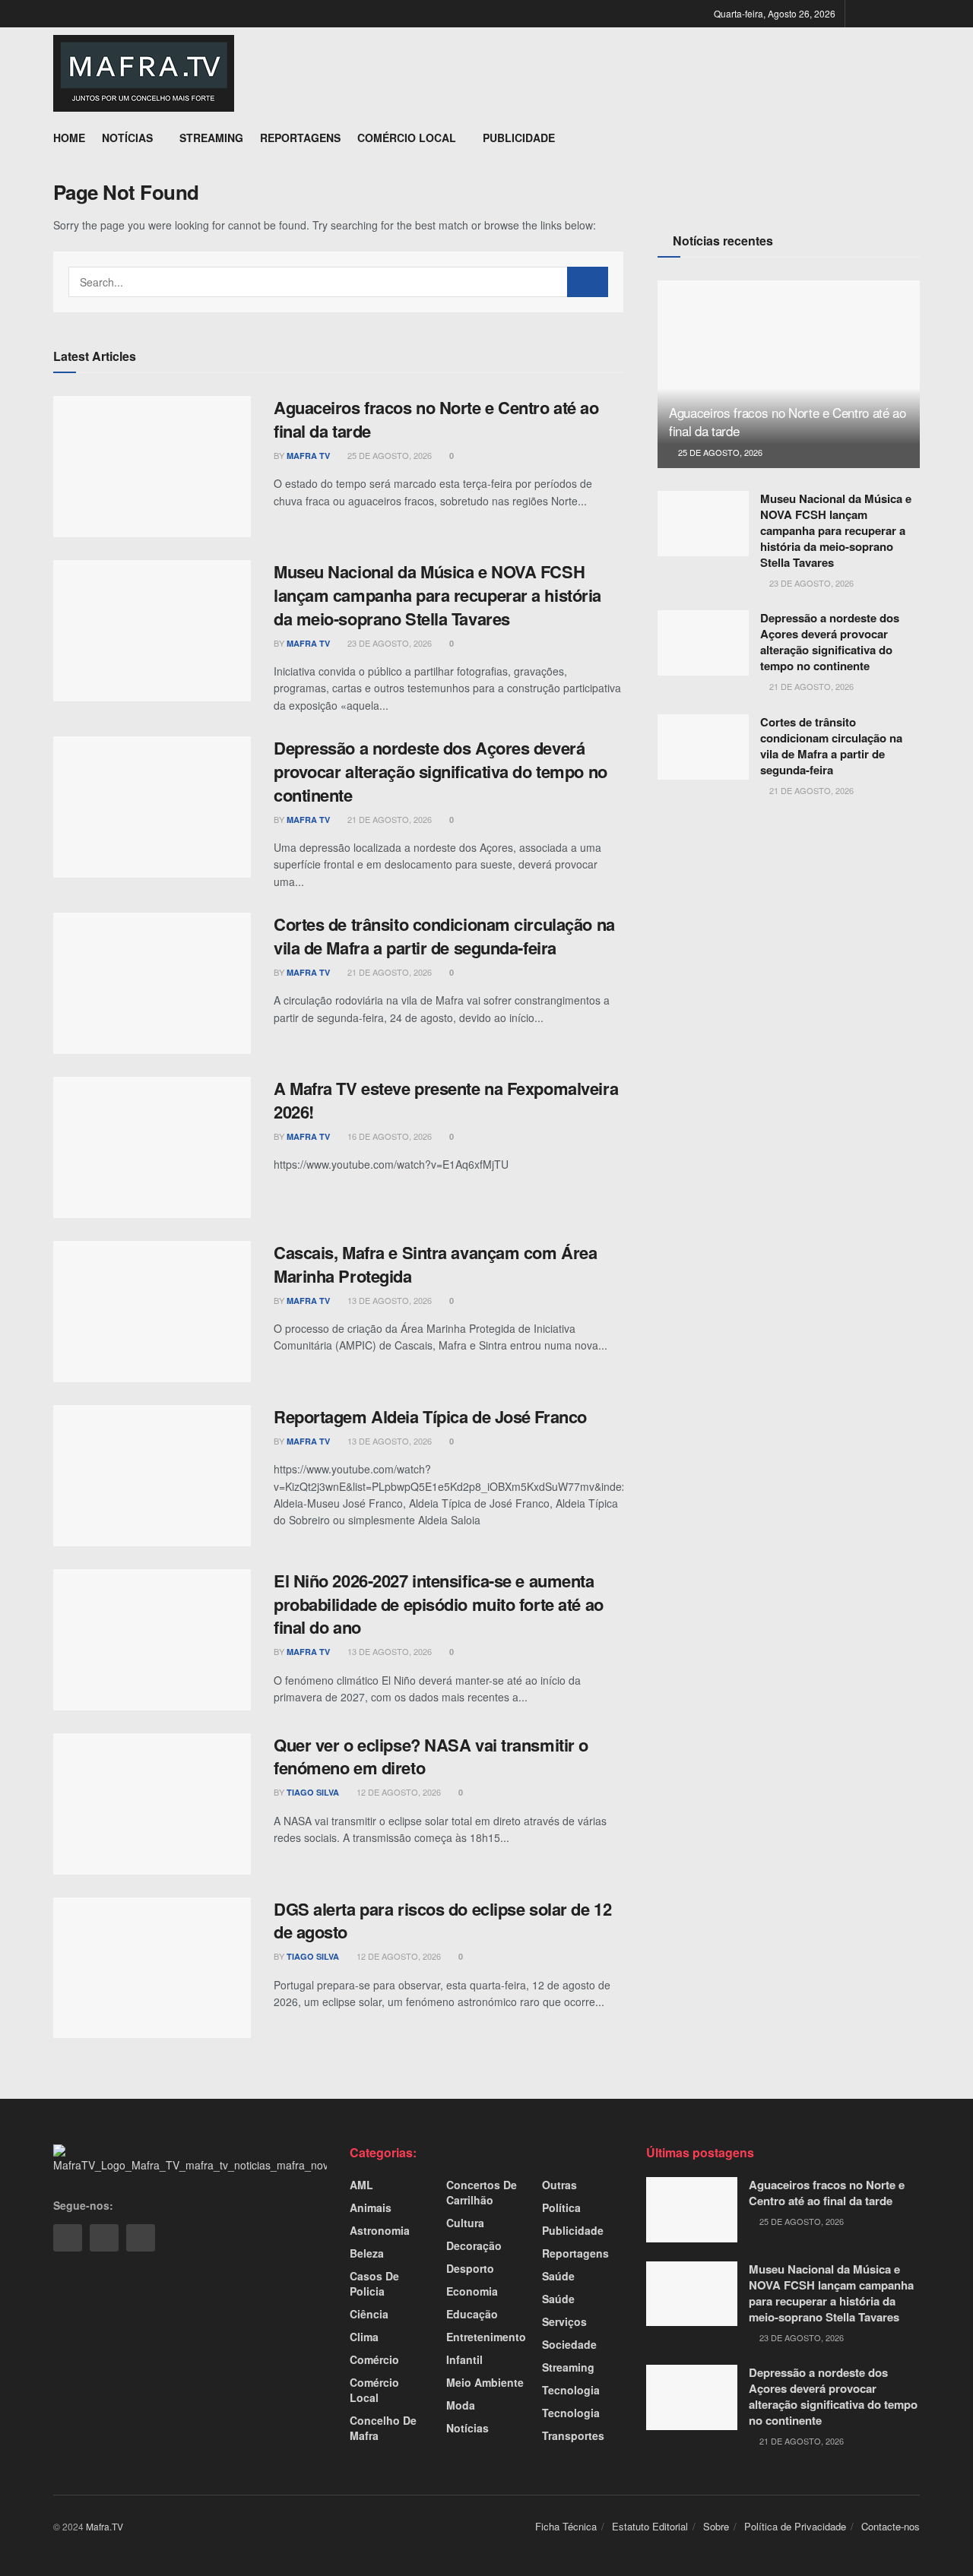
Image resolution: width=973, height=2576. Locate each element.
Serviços (564, 2321)
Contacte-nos (891, 2526)
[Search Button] (588, 282)
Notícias (127, 138)
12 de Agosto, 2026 (398, 1792)
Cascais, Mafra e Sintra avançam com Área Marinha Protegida (435, 1264)
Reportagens (300, 138)
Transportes (573, 2435)
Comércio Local (407, 138)
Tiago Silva (313, 1792)
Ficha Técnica (566, 2526)
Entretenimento (486, 2337)
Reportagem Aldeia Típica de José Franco (430, 1416)
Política (561, 2207)
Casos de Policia (374, 2283)
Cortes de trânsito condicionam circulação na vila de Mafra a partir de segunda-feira (444, 936)
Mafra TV (308, 456)
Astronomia (380, 2230)
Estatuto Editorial (650, 2526)
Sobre (716, 2526)
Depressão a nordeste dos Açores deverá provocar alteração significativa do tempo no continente (441, 771)
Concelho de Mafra (383, 2428)
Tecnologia (571, 2390)
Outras (559, 2185)
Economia (472, 2291)
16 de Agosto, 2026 (388, 1136)
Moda (461, 2405)
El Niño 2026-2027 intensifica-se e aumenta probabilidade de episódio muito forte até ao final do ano (439, 1604)
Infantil (464, 2359)
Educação (472, 2314)
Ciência (369, 2314)
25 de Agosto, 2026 (388, 455)
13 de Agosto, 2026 (388, 1300)
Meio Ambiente (485, 2382)
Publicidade (519, 138)
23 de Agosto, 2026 (388, 643)
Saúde (558, 2276)
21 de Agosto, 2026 (388, 819)
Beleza (367, 2253)
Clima (364, 2337)
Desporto (470, 2268)
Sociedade (569, 2344)
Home (69, 138)
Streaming (211, 138)
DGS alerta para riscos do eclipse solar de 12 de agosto (442, 1921)
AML (361, 2185)
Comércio (374, 2359)
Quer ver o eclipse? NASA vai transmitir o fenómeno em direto (431, 1756)
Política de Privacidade (795, 2526)
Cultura (465, 2223)
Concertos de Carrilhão (482, 2192)
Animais (371, 2207)
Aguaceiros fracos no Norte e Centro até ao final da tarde (436, 419)
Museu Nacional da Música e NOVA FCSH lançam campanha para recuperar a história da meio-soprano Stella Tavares (437, 595)
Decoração (474, 2245)
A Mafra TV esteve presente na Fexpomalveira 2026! (446, 1100)
